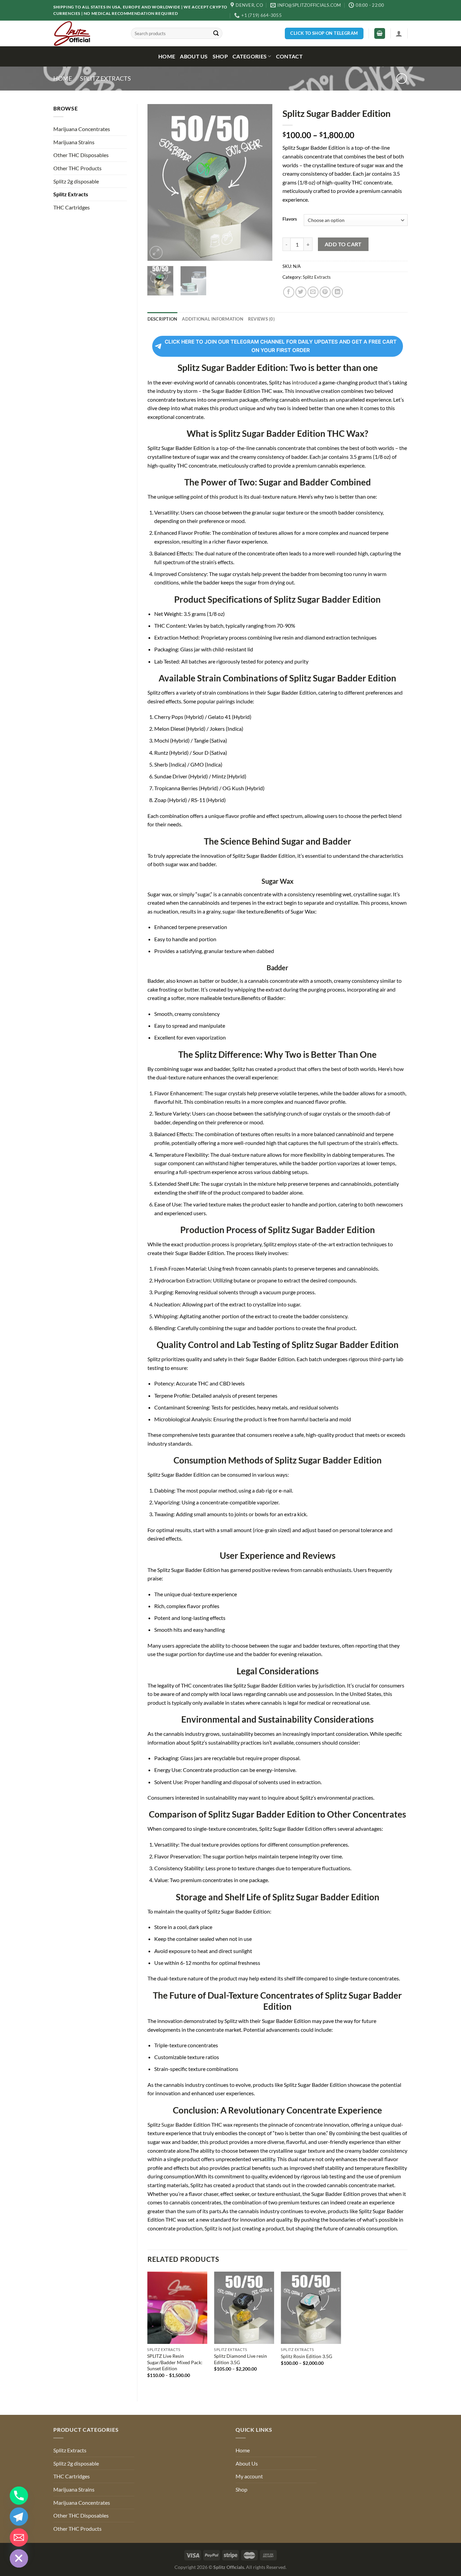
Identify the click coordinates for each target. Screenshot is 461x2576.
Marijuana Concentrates (82, 129)
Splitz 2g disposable (76, 181)
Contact (289, 56)
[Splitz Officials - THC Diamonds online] (87, 33)
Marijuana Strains (74, 142)
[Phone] (19, 2496)
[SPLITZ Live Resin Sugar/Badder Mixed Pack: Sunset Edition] (177, 2308)
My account (249, 2476)
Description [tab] (162, 319)
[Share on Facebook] (289, 292)
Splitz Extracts (105, 78)
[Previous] (158, 183)
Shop (220, 56)
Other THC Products (77, 168)
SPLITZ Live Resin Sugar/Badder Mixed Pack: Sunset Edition (175, 2362)
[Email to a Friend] (313, 292)
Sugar (168, 2124)
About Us (194, 56)
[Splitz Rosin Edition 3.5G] (311, 2308)
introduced (305, 382)
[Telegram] (19, 2517)
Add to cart (343, 244)
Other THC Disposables (81, 155)
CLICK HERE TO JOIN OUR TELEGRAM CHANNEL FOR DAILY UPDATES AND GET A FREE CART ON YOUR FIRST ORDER (281, 346)
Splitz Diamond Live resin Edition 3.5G (240, 2359)
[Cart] (380, 34)
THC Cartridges (72, 207)
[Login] (399, 33)
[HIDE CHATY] (19, 2558)
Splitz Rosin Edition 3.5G (306, 2356)
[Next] (262, 183)
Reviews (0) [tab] (261, 319)
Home (167, 56)
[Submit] (216, 33)
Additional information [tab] (213, 319)
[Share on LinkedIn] (337, 292)
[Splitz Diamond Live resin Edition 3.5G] (244, 2308)
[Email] (19, 2537)
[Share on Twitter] (301, 292)
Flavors (290, 219)
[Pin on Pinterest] (325, 292)
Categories (250, 56)
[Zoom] (156, 253)
